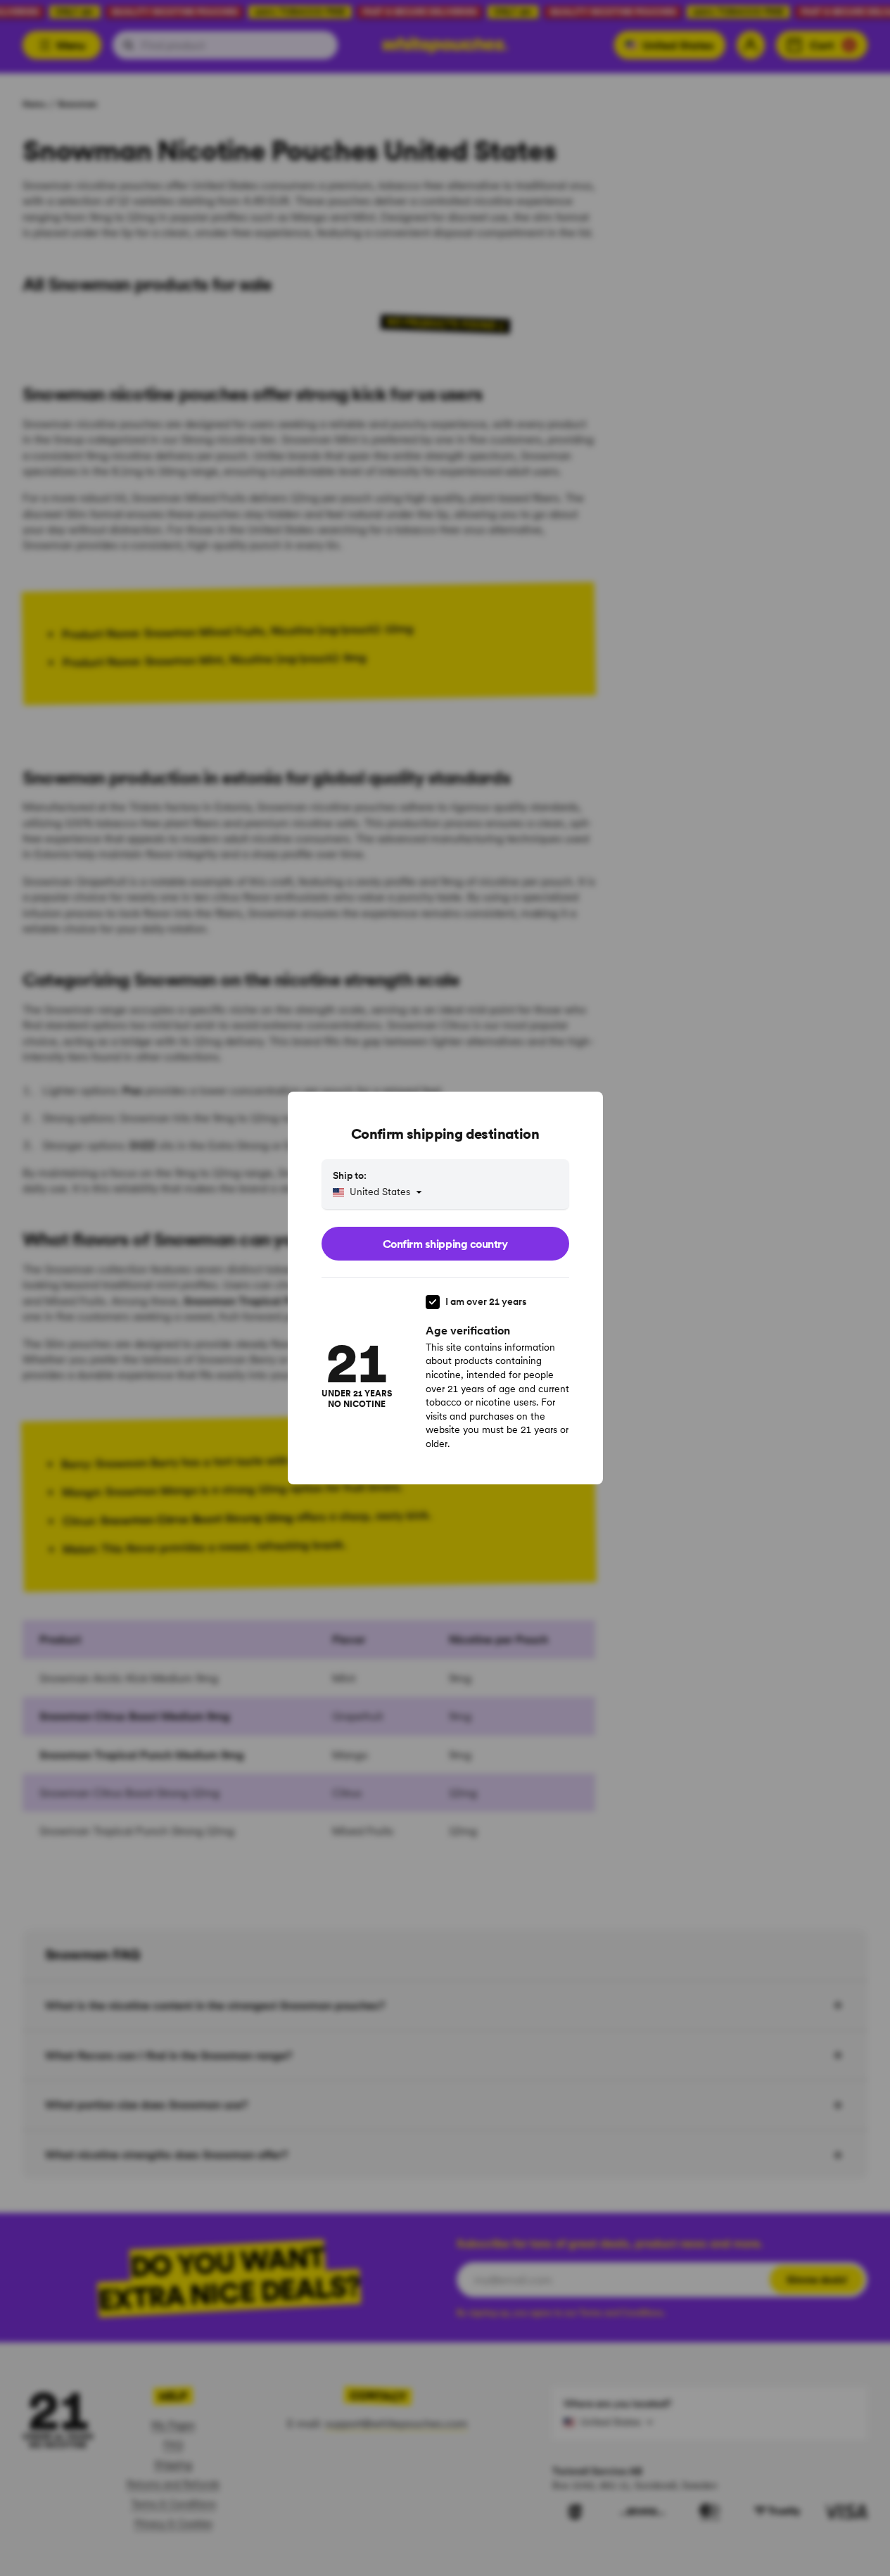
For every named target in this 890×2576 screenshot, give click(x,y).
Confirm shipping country (445, 1244)
